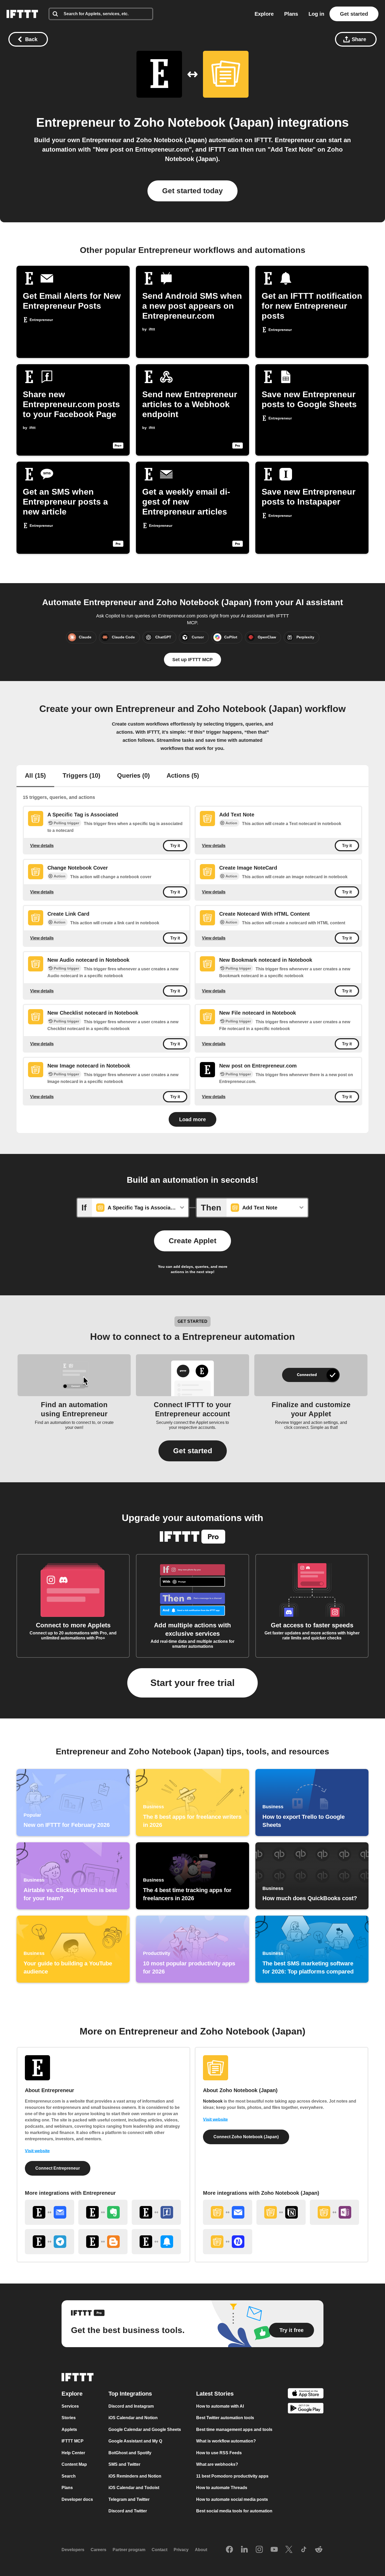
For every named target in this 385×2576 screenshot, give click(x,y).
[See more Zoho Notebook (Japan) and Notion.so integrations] (281, 2212)
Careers (98, 2550)
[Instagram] (259, 2550)
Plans (291, 14)
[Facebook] (229, 2550)
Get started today (192, 191)
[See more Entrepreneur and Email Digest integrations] (49, 2212)
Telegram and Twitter (129, 2499)
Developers (73, 2550)
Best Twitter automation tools (225, 2418)
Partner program (129, 2550)
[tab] (35, 776)
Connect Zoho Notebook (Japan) (246, 2137)
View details (42, 846)
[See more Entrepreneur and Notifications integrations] (156, 2242)
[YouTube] (274, 2550)
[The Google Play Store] (306, 2409)
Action (231, 823)
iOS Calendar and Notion (133, 2418)
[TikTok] (304, 2550)
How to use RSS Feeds (219, 2453)
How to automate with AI (220, 2406)
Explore (264, 14)
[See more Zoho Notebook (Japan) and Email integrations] (228, 2212)
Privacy (181, 2550)
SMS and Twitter (124, 2464)
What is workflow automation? (226, 2441)
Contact (159, 2550)
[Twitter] (289, 2550)
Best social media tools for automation (234, 2511)
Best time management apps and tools (234, 2429)
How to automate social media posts (232, 2499)
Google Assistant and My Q (135, 2441)
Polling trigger (66, 823)
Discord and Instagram (131, 2406)
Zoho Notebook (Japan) (204, 122)
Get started (354, 14)
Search (69, 2476)
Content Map (74, 2464)
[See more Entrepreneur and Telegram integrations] (49, 2242)
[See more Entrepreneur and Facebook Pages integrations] (156, 2212)
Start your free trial (192, 1683)
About (201, 2550)
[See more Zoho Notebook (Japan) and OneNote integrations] (334, 2212)
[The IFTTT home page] (22, 14)
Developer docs (77, 2499)
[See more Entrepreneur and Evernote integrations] (103, 2212)
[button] (193, 1451)
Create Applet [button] (192, 1241)
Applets (69, 2429)
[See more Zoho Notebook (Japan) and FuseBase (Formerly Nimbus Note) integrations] (228, 2242)
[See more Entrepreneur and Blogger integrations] (103, 2242)
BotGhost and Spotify (130, 2453)
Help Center (73, 2453)
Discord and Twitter (128, 2511)
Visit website (37, 2151)
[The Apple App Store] (306, 2394)
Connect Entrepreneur (58, 2168)
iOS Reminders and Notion (135, 2476)
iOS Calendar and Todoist (134, 2488)
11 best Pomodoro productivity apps (232, 2476)
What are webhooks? (217, 2464)
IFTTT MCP (73, 2441)
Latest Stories (215, 2394)
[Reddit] (319, 2550)
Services (70, 2406)
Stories (69, 2418)
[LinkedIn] (244, 2550)
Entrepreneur (76, 122)
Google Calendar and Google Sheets (145, 2429)
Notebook (213, 2101)
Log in (316, 14)
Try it (175, 846)
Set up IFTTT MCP (192, 660)
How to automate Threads (222, 2488)
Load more (192, 1119)
